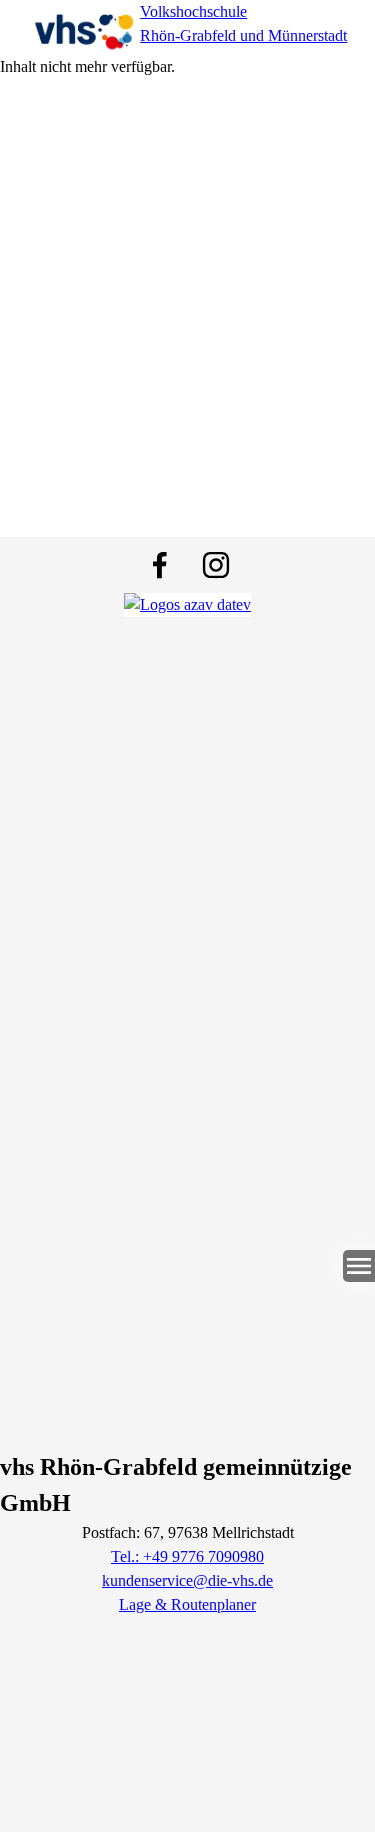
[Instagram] (216, 565)
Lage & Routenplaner (187, 1604)
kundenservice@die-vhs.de (187, 1580)
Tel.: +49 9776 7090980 (187, 1556)
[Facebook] (160, 565)
